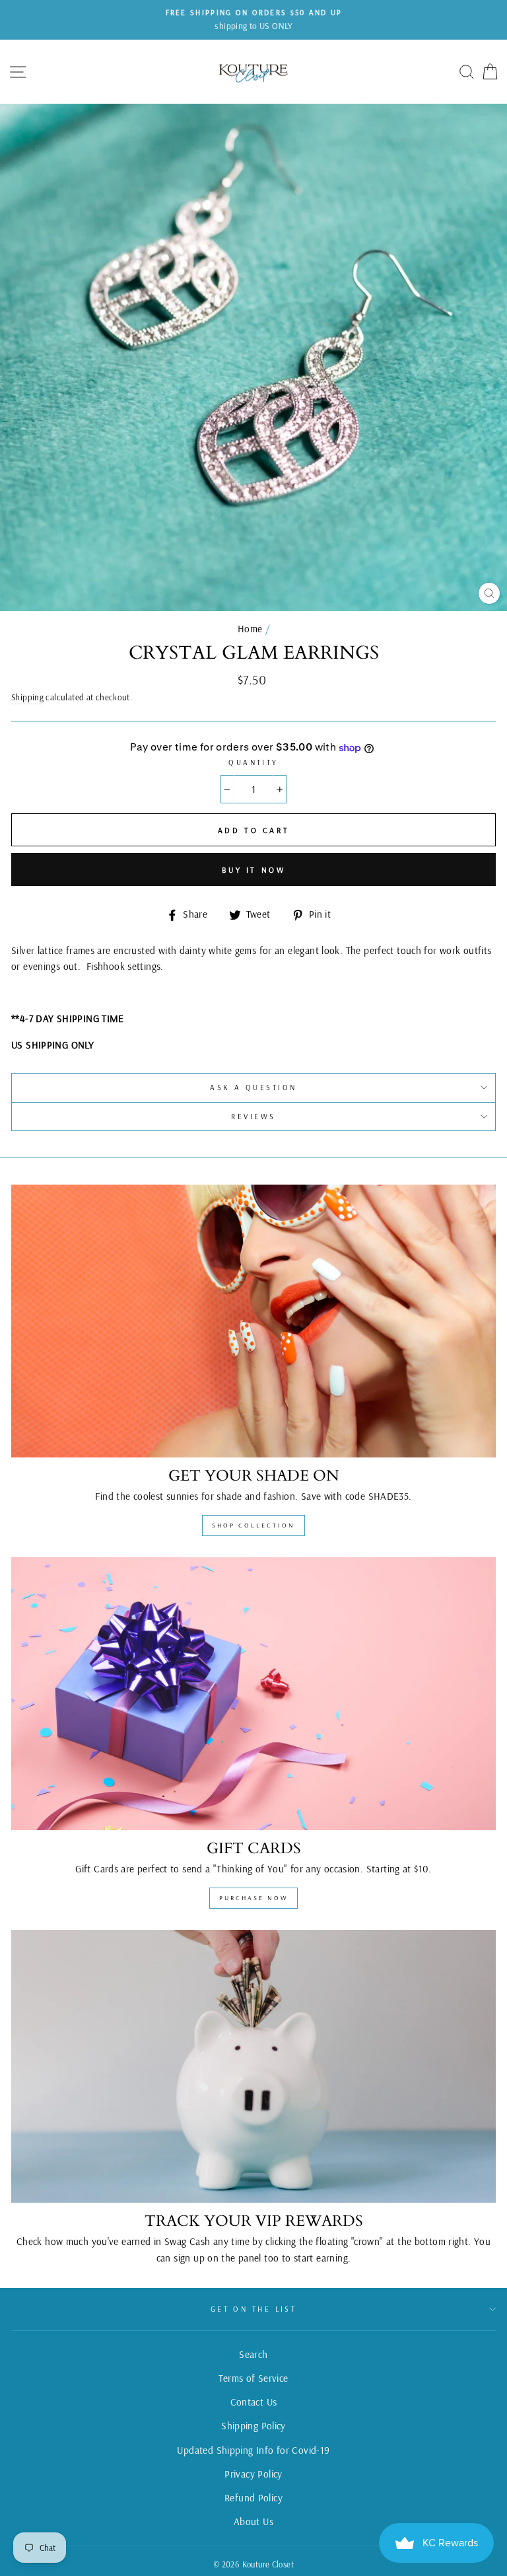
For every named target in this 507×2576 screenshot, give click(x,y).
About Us (253, 2521)
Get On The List (254, 2309)
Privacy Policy (253, 2474)
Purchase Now (253, 1898)
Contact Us (254, 2402)
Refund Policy (253, 2498)
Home (250, 629)
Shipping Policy (253, 2426)
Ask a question (253, 1087)
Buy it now (254, 870)
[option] (253, 20)
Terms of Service (253, 2378)
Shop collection (253, 1525)
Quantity (253, 762)
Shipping (27, 697)
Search (253, 2354)
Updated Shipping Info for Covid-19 (253, 2450)
